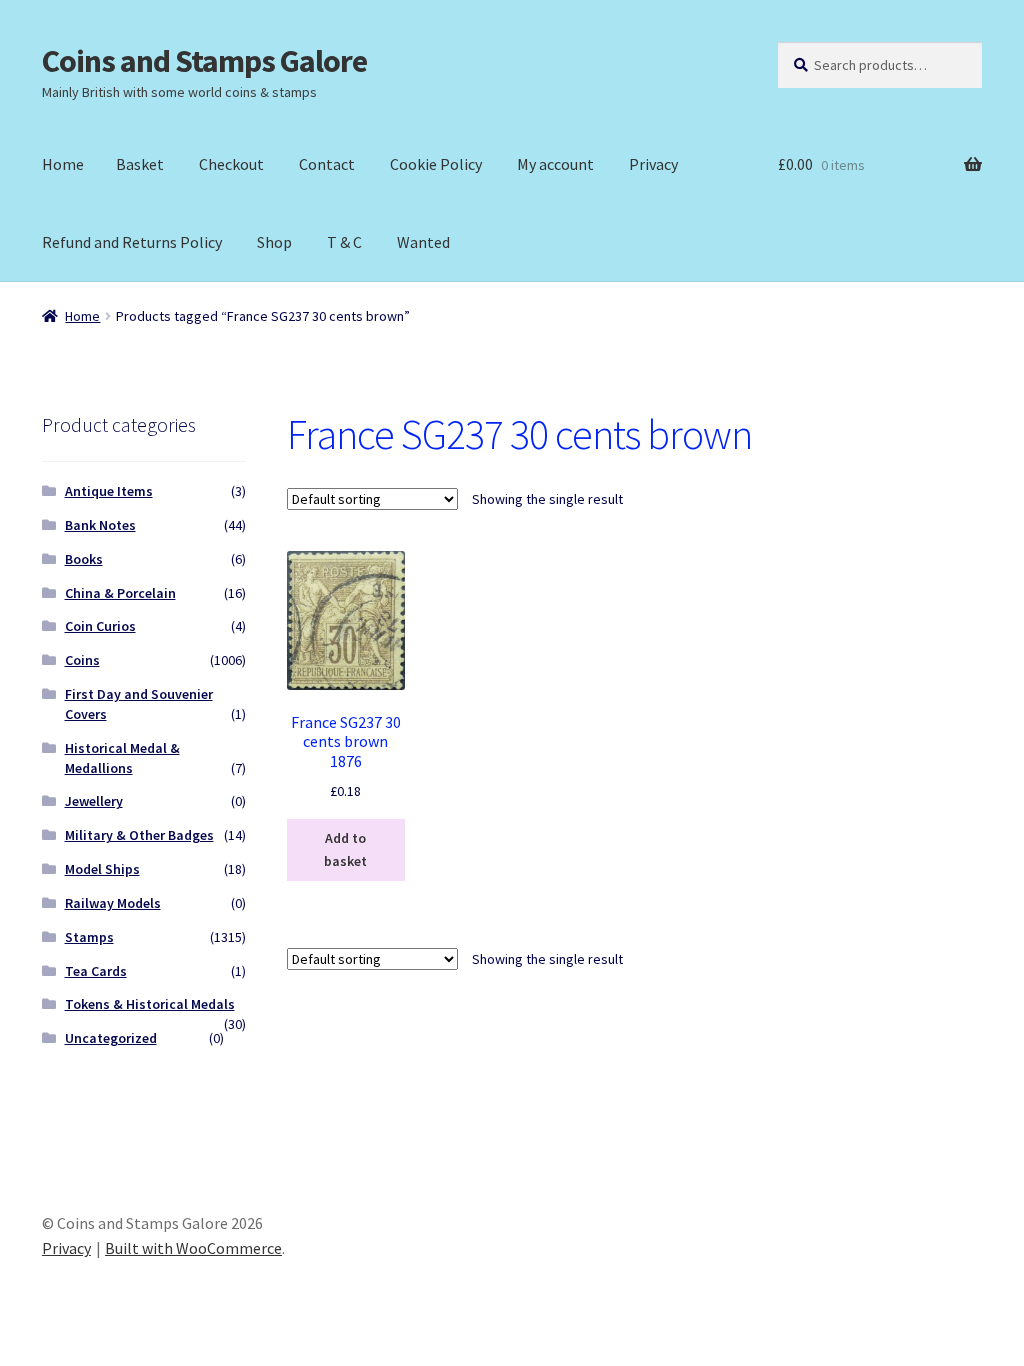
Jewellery (94, 801)
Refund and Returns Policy (132, 242)
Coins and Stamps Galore (204, 61)
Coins (82, 660)
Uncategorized (111, 1038)
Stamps (89, 937)
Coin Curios (100, 626)
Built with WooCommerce (193, 1248)
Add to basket (345, 849)
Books (84, 559)
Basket (140, 164)
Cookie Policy (436, 164)
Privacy (653, 164)
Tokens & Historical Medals (150, 1004)
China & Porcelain (120, 593)
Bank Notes (100, 525)
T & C (344, 242)
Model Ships (102, 869)
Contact (327, 164)
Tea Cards (96, 971)
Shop (274, 242)
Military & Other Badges (139, 835)
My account (555, 164)
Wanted (423, 242)
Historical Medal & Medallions (122, 758)
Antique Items (109, 491)
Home (63, 164)
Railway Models (113, 903)
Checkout (231, 164)
